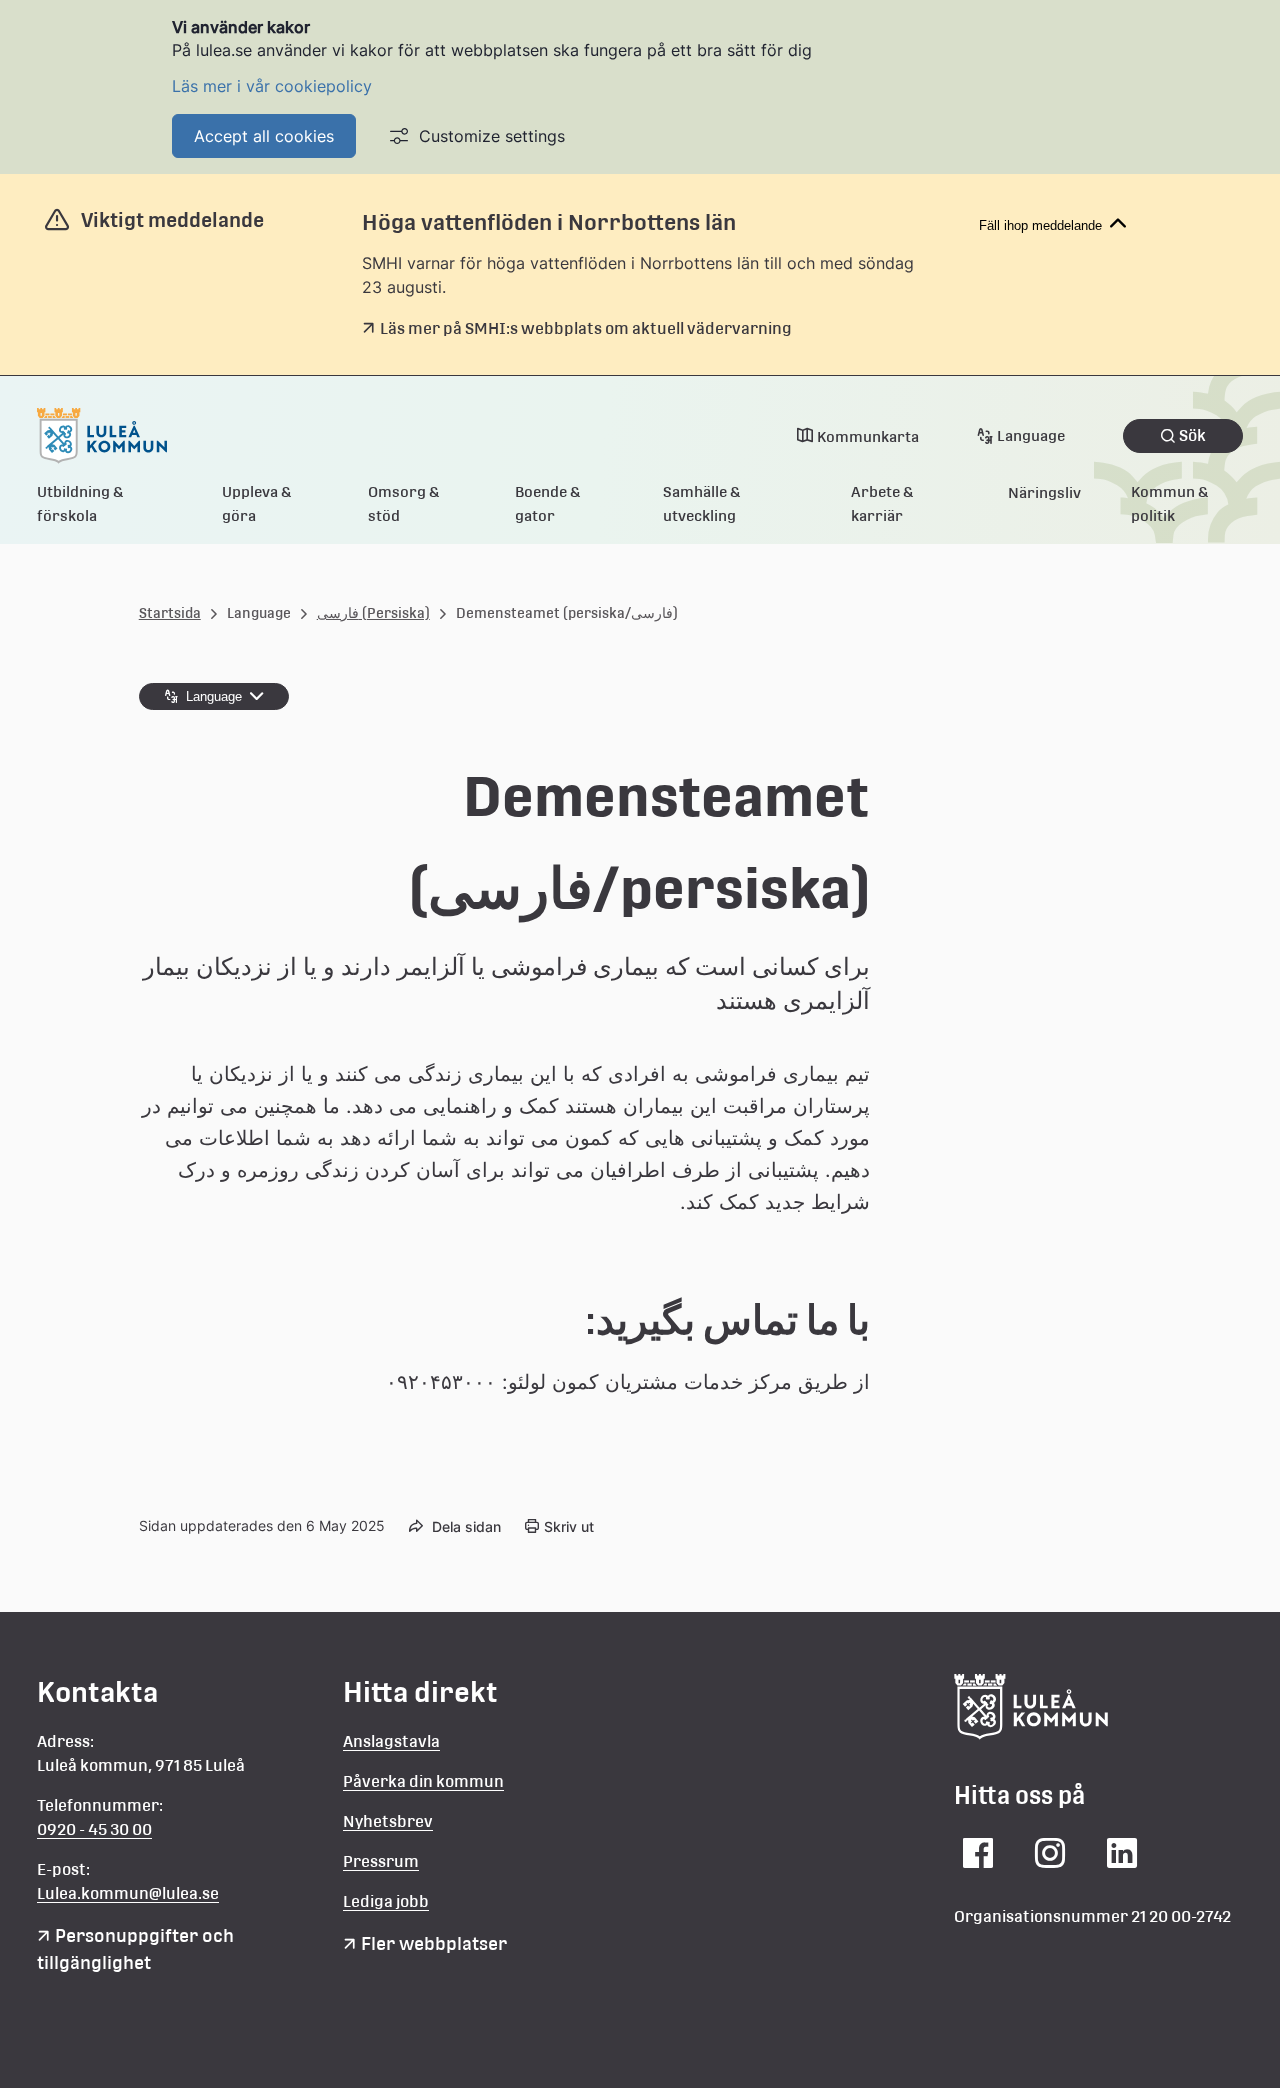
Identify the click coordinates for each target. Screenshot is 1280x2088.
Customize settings (492, 136)
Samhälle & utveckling (702, 503)
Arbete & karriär (882, 503)
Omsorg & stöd (404, 503)
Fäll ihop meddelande (1040, 225)
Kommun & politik (1170, 503)
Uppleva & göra (257, 503)
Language (1031, 435)
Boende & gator (548, 503)
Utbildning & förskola (80, 503)
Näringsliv (1044, 492)
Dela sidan (466, 1526)
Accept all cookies (264, 136)
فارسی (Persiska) (373, 613)
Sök (1192, 435)
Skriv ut (569, 1526)
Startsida (170, 613)
